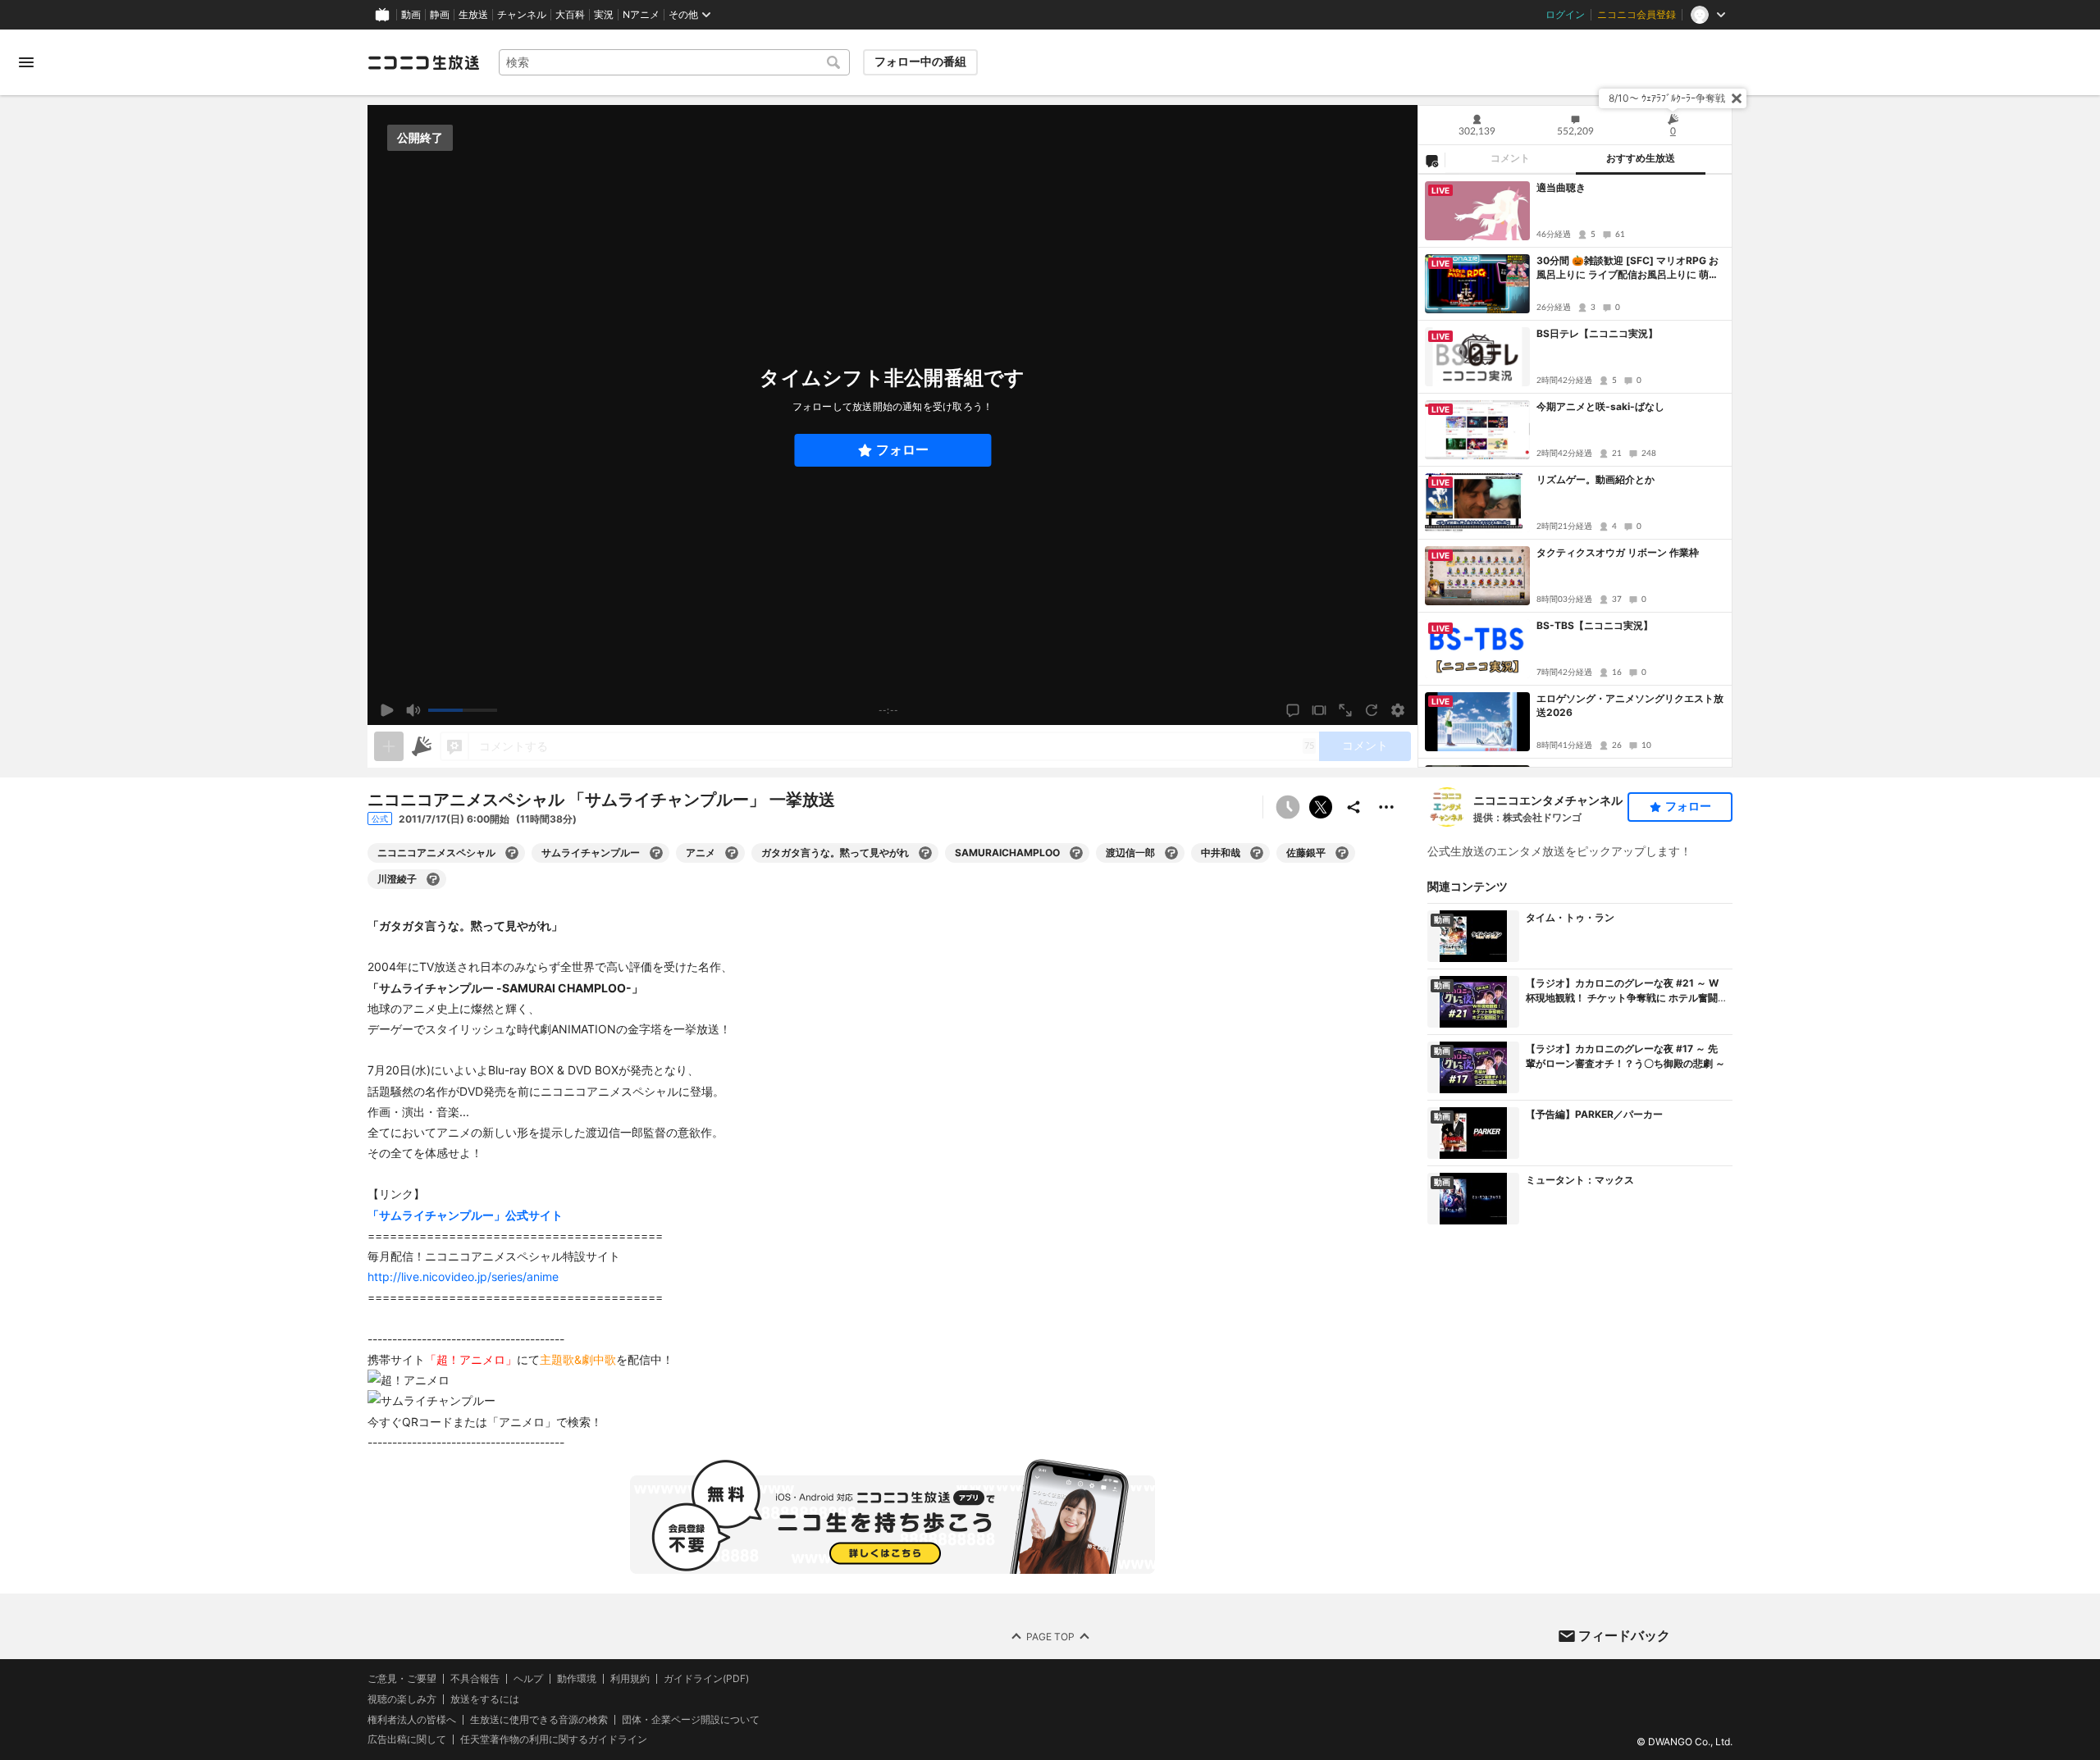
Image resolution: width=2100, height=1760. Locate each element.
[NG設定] (1431, 160)
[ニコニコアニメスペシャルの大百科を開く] (512, 853)
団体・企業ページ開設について (691, 1719)
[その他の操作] (1386, 807)
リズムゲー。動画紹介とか (1596, 479)
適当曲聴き (1561, 187)
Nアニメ (641, 15)
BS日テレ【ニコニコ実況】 (1597, 333)
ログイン (1565, 15)
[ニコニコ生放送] (423, 62)
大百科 (570, 15)
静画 (440, 15)
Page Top (1050, 1636)
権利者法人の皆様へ (412, 1719)
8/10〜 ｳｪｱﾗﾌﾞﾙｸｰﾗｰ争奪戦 (1667, 98)
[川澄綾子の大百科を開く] (433, 879)
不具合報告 (475, 1679)
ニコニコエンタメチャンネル (1548, 800)
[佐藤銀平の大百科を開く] (1342, 853)
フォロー (902, 450)
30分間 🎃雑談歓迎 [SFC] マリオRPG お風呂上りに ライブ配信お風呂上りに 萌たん (1627, 268)
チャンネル (522, 15)
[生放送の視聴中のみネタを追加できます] (389, 746)
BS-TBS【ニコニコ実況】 (1595, 625)
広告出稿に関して (407, 1739)
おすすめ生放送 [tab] (1641, 158)
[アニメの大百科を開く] (732, 853)
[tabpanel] (1575, 471)
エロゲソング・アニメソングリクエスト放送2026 (1630, 705)
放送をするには (485, 1699)
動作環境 (577, 1679)
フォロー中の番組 (920, 62)
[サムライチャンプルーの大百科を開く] (656, 853)
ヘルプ (528, 1679)
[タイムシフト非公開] (1288, 807)
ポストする (1321, 807)
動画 (411, 15)
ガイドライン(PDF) (706, 1679)
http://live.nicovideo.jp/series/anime (463, 1277)
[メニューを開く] (26, 62)
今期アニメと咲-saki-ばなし (1600, 406)
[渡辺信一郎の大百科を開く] (1171, 853)
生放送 (473, 15)
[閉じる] (1737, 98)
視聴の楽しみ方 (402, 1699)
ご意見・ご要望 (402, 1678)
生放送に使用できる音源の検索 (539, 1719)
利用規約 (630, 1679)
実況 (604, 15)
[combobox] (674, 62)
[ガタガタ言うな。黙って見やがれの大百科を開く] (925, 853)
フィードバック (1624, 1635)
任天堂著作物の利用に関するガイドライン (554, 1739)
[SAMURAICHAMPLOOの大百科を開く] (1076, 853)
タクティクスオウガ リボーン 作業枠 (1618, 552)
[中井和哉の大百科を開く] (1257, 853)
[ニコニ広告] (422, 746)
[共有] (1354, 807)
